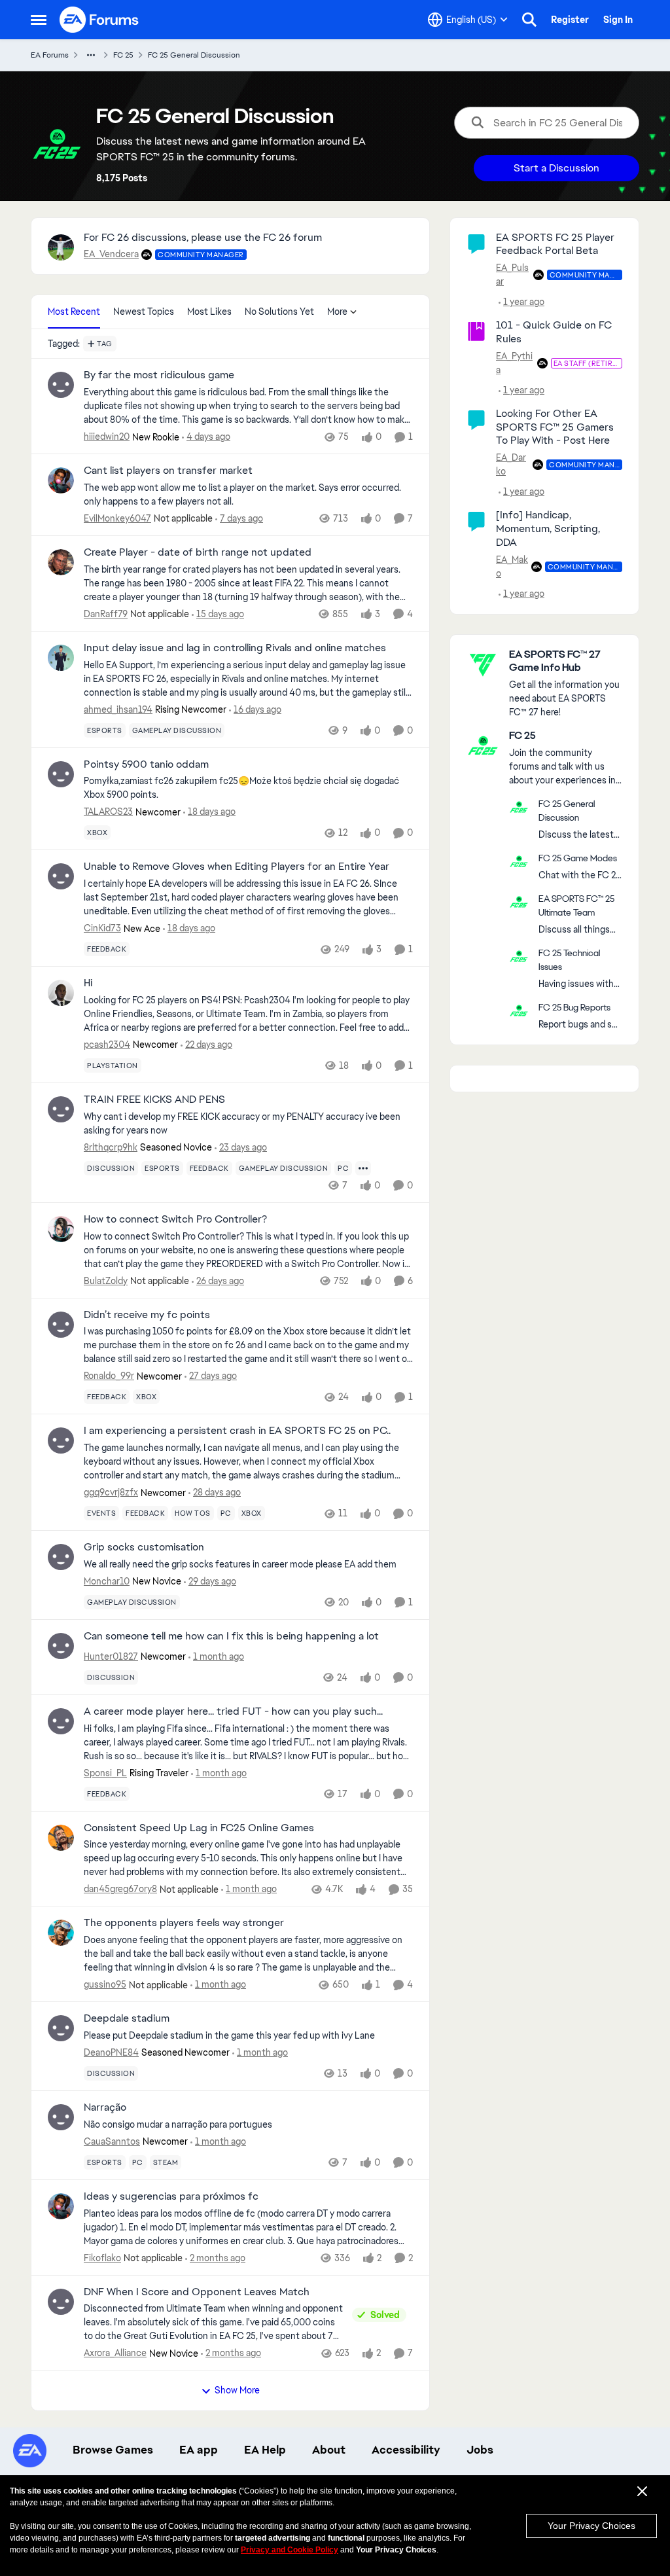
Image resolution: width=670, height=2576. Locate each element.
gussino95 (105, 1984)
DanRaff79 (106, 614)
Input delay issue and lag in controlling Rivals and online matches (235, 648)
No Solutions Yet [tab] (279, 312)
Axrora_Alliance (115, 2353)
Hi (88, 983)
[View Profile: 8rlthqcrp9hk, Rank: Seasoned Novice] (61, 1109)
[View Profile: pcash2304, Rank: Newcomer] (61, 993)
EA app (199, 2450)
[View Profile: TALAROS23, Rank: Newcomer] (61, 774)
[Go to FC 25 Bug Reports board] (519, 1011)
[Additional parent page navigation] (91, 55)
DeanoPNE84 (111, 2052)
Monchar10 (107, 1581)
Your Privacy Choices (591, 2526)
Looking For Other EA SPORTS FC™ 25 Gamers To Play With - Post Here (555, 427)
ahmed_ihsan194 (118, 709)
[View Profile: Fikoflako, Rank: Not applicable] (61, 2206)
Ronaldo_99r (109, 1376)
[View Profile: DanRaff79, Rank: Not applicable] (61, 562)
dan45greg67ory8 (120, 1889)
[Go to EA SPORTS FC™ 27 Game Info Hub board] (483, 664)
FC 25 (123, 55)
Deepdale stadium (127, 2018)
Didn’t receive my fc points (147, 1315)
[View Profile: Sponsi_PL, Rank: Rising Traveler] (61, 1721)
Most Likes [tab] (209, 312)
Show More (237, 2390)
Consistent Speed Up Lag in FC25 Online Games (199, 1828)
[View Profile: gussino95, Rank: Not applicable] (61, 1933)
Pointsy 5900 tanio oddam (146, 764)
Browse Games (113, 2450)
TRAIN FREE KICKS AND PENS (154, 1100)
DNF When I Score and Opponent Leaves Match (197, 2292)
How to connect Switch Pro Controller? (175, 1219)
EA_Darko (511, 464)
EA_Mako (512, 566)
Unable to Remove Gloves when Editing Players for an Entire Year (237, 867)
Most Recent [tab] (74, 312)
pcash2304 (107, 1045)
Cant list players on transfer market (168, 471)
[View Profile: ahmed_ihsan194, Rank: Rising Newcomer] (61, 658)
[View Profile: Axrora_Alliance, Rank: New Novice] (61, 2302)
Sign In (618, 20)
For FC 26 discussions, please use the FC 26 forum (203, 237)
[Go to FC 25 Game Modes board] (519, 861)
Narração (105, 2107)
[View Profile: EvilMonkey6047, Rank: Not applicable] (61, 480)
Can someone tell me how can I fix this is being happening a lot (231, 1636)
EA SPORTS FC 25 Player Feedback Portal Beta (555, 244)
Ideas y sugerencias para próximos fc (171, 2196)
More (337, 312)
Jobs (480, 2450)
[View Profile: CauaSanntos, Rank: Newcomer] (61, 2117)
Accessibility (406, 2450)
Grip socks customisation (144, 1547)
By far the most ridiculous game (159, 375)
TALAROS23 (108, 812)
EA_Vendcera (111, 254)
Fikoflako (102, 2258)
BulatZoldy (106, 1281)
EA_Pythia (514, 363)
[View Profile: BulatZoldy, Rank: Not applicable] (61, 1229)
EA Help (265, 2450)
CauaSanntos (112, 2141)
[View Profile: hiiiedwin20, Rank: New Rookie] (61, 385)
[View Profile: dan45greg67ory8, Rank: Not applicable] (61, 1838)
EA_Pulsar (512, 275)
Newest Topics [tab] (144, 312)
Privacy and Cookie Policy (290, 2550)
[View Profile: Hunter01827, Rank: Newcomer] (61, 1646)
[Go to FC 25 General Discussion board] (519, 807)
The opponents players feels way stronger (184, 1923)
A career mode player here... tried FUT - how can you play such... (233, 1711)
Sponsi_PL (105, 1773)
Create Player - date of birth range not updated (198, 552)
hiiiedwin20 (107, 437)
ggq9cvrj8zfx (111, 1492)
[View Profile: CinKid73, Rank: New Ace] (61, 876)
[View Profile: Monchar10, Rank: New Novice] (61, 1557)
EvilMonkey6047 (117, 518)
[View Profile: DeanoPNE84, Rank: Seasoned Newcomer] (61, 2028)
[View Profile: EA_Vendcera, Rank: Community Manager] (61, 247)
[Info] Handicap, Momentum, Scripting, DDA (548, 528)
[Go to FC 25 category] (483, 745)
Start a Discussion (556, 168)
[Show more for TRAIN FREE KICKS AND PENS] (363, 1168)
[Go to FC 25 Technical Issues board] (519, 956)
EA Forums (50, 55)
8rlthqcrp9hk (111, 1147)
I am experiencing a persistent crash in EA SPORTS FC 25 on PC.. (237, 1431)
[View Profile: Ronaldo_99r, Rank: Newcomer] (61, 1325)
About (329, 2450)
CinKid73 (102, 928)
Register (570, 20)
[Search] (529, 20)
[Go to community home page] (99, 20)
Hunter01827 (111, 1656)
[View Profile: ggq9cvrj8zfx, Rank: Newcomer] (61, 1440)
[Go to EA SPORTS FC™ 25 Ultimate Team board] (519, 902)
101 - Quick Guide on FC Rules (554, 332)
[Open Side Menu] (39, 20)
